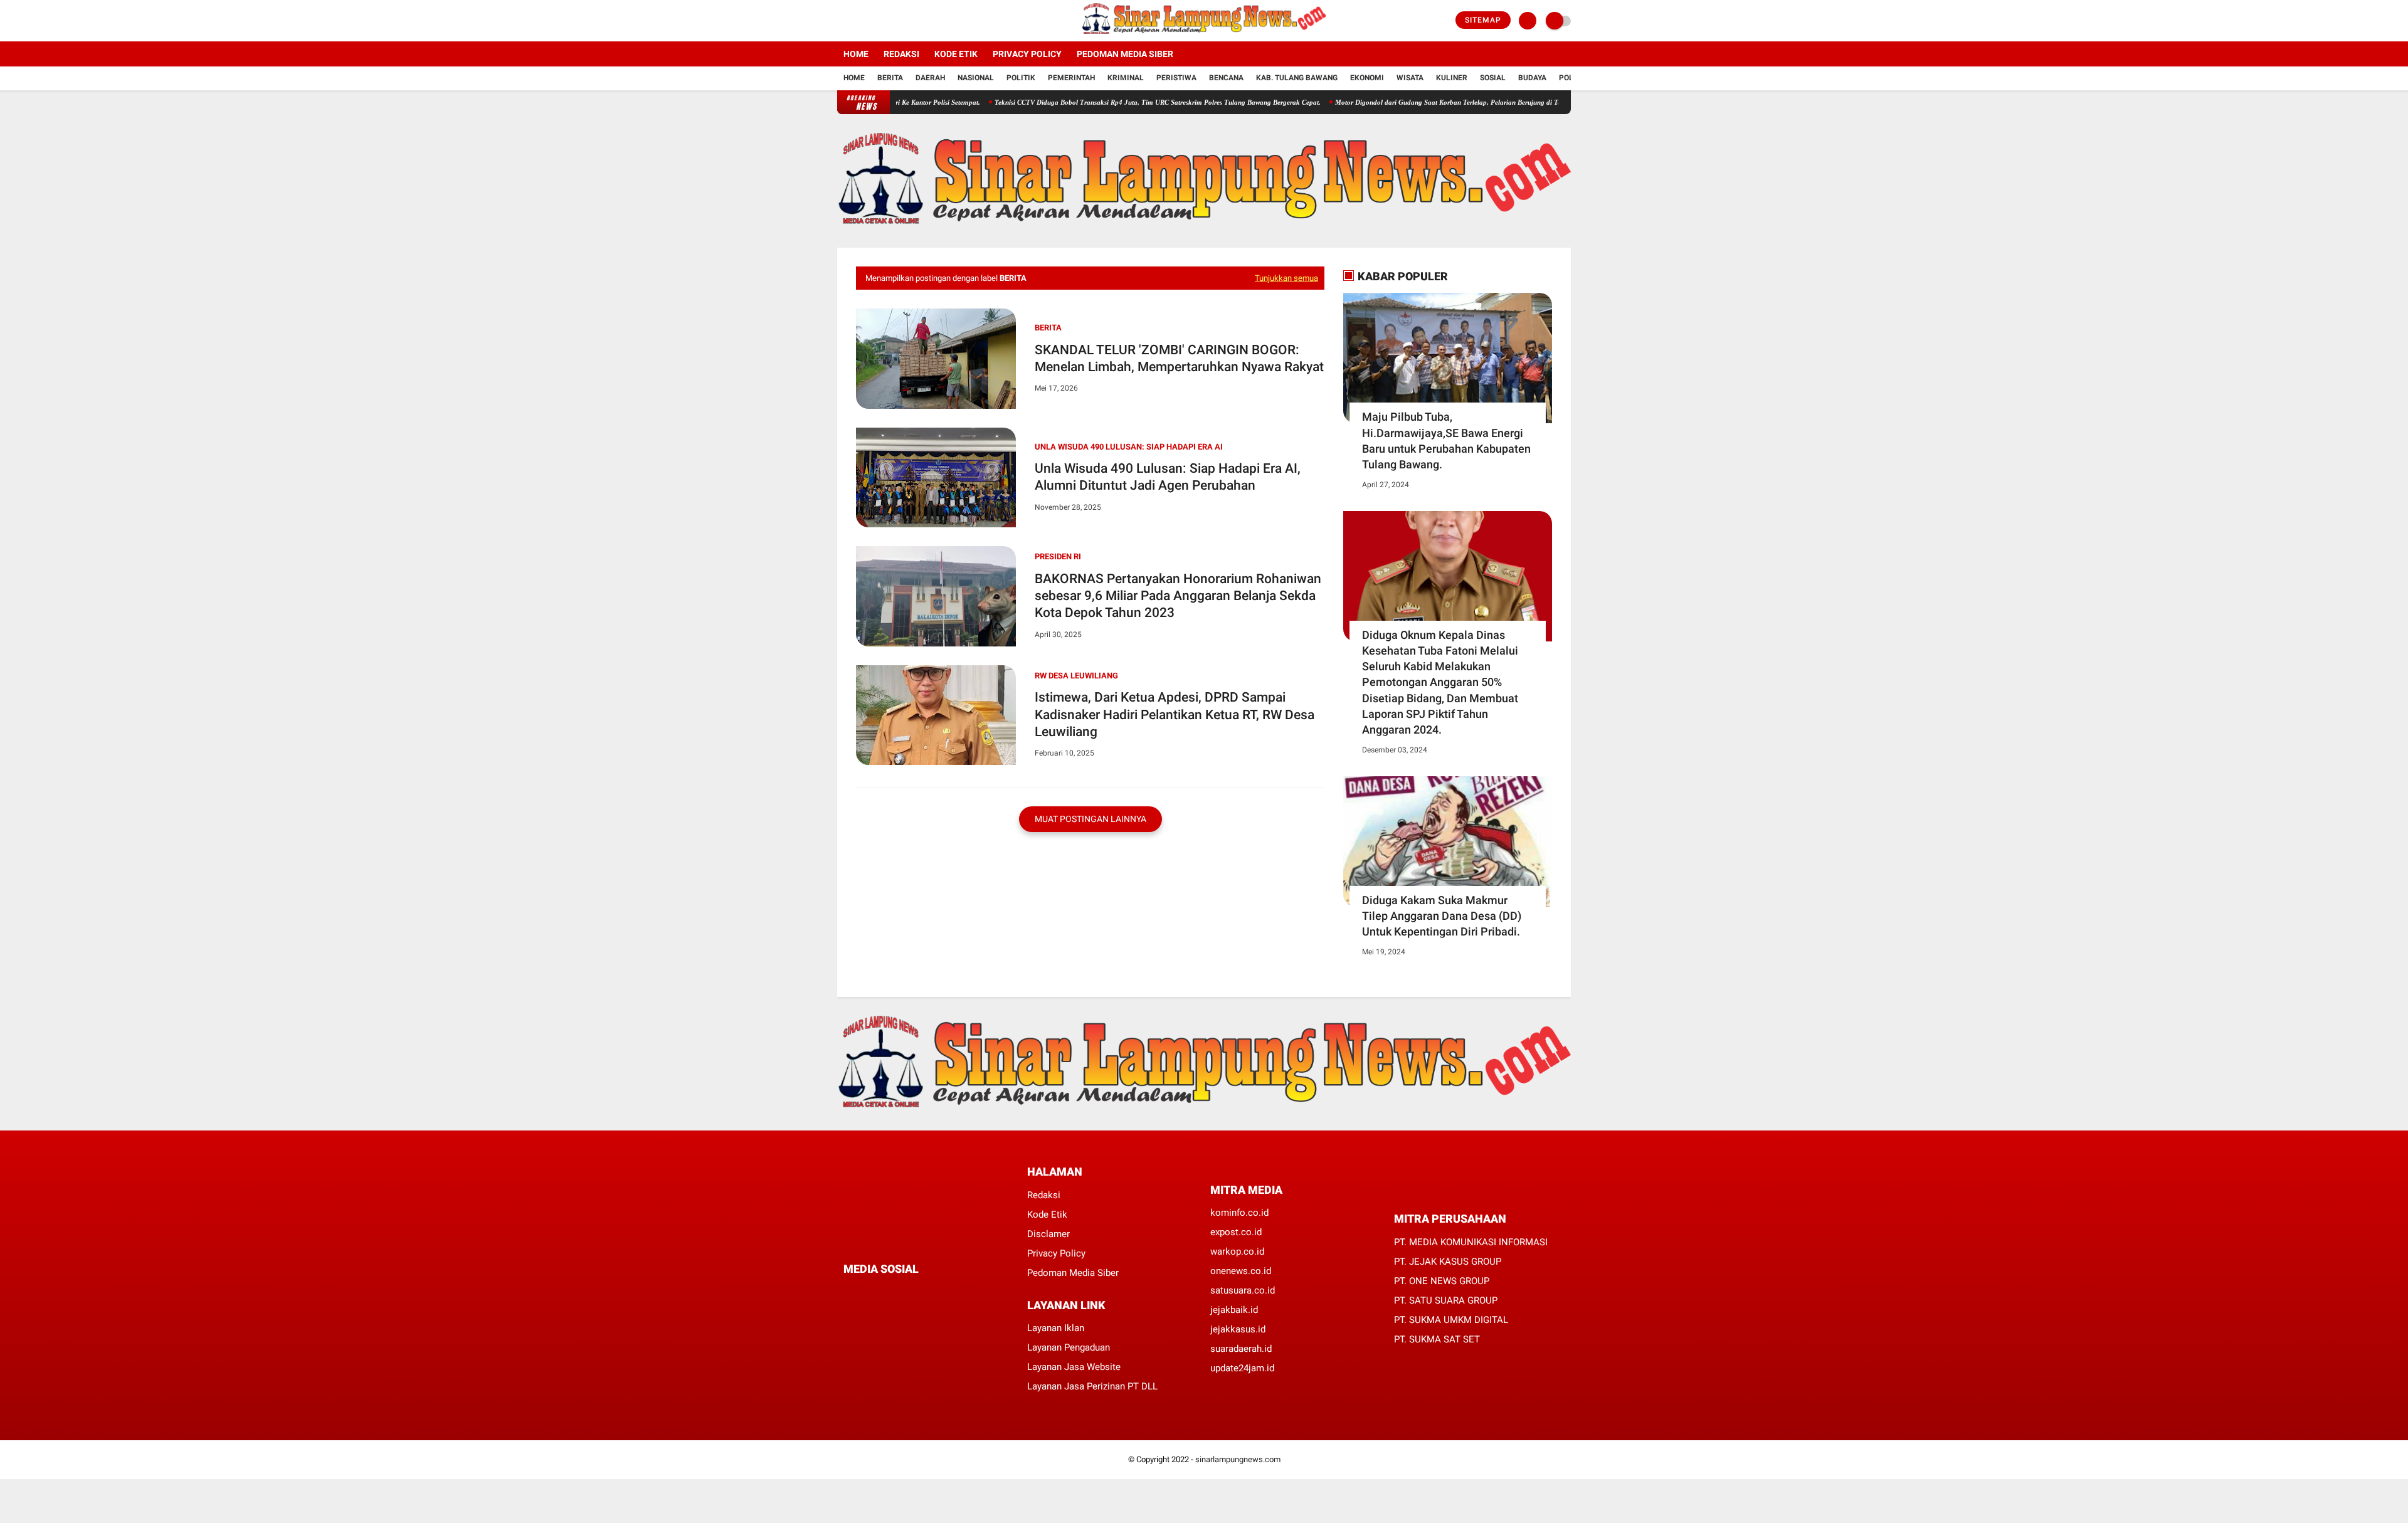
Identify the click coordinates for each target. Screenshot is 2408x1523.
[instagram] (875, 21)
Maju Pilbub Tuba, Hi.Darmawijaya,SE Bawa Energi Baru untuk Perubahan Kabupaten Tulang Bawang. (1446, 440)
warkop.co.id (1237, 1252)
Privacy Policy (1027, 54)
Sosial (1493, 78)
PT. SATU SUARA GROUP (1446, 1300)
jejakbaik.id (1234, 1310)
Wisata (1410, 78)
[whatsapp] (881, 1293)
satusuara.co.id (1243, 1290)
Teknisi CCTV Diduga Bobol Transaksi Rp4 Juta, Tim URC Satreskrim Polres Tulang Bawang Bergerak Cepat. (1102, 102)
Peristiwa (1176, 78)
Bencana (1226, 78)
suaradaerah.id (1241, 1349)
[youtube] (892, 21)
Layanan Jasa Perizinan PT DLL (1092, 1386)
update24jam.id (1242, 1368)
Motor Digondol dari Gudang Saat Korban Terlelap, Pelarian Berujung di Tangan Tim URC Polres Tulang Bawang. (1451, 102)
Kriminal (1126, 78)
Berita (890, 78)
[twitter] (858, 21)
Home (856, 54)
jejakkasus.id (1238, 1329)
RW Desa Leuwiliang (1076, 676)
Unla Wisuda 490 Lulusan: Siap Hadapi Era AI (1129, 447)
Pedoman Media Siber (1125, 54)
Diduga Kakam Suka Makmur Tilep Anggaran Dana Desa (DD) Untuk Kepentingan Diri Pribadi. (1442, 916)
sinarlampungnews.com (1238, 1459)
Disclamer (1048, 1234)
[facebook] (841, 21)
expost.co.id (1236, 1232)
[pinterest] (898, 1293)
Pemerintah (1071, 78)
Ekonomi (1367, 78)
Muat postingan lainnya (1090, 819)
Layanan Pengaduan (1069, 1347)
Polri (1570, 78)
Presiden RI (1058, 556)
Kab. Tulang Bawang (1297, 78)
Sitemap (1483, 20)
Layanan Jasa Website (1074, 1367)
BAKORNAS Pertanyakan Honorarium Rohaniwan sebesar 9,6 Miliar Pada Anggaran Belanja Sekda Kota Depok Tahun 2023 (1178, 596)
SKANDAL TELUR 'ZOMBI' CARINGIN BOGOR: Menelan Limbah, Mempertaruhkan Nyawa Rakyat (1179, 358)
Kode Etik (956, 54)
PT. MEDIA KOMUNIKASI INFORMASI (1471, 1242)
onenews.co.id (1241, 1271)
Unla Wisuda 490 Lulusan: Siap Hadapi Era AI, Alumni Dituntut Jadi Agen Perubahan (1168, 477)
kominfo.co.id (1239, 1213)
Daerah (930, 78)
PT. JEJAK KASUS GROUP (1448, 1262)
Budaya (1532, 78)
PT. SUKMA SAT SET (1437, 1339)
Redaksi (901, 54)
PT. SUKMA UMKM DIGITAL (1451, 1320)
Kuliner (1452, 78)
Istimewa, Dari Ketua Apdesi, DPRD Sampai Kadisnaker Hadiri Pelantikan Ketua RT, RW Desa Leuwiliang (1175, 714)
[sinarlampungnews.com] (1204, 34)
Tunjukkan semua (1286, 278)
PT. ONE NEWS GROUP (1442, 1281)
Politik (1021, 78)
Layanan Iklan (1056, 1328)
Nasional (976, 78)
